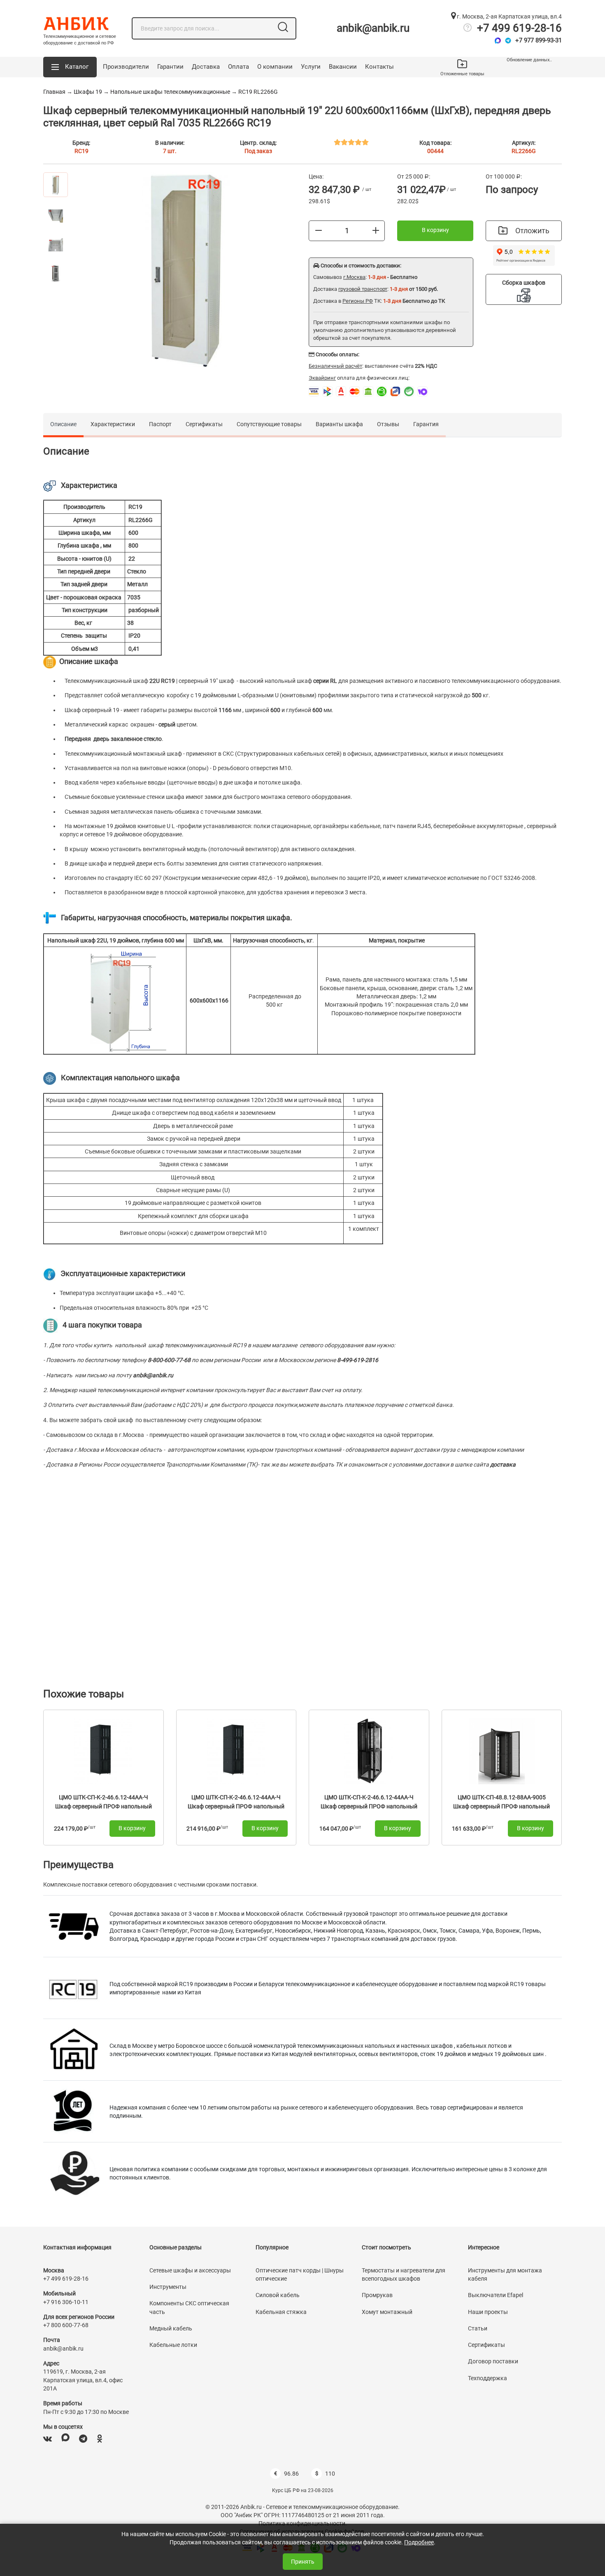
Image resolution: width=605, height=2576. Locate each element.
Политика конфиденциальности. (303, 2523)
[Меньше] (319, 230)
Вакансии (343, 67)
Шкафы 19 (88, 92)
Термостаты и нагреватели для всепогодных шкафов (404, 2274)
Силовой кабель (278, 2295)
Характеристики (113, 424)
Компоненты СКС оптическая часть (189, 2307)
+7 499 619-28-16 (519, 28)
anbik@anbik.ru (373, 28)
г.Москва (354, 277)
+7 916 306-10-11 (66, 2302)
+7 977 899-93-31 (539, 40)
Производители (126, 67)
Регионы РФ (358, 301)
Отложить (532, 231)
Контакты (379, 67)
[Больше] (376, 230)
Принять (303, 2562)
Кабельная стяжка (281, 2312)
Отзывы (388, 424)
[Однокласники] (100, 2439)
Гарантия (426, 424)
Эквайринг (322, 378)
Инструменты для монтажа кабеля (505, 2274)
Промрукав (377, 2295)
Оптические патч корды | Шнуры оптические (300, 2274)
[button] (70, 67)
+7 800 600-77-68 (66, 2325)
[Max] (498, 41)
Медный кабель (171, 2328)
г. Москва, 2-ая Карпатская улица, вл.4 (509, 16)
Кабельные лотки (173, 2345)
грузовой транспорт (363, 289)
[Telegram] (508, 41)
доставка (503, 1464)
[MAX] (65, 2439)
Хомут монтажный (387, 2312)
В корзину (435, 230)
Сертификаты (204, 424)
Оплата (239, 67)
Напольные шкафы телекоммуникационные (170, 92)
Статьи (478, 2328)
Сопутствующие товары (269, 424)
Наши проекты (488, 2312)
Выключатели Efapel (496, 2295)
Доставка (206, 67)
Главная (54, 92)
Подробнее (419, 2542)
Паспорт (160, 424)
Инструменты (168, 2287)
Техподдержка (487, 2378)
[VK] (48, 2439)
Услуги (311, 67)
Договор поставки (493, 2361)
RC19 (81, 151)
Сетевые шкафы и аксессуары (190, 2270)
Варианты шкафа (339, 424)
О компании (275, 67)
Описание (63, 424)
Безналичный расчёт (335, 366)
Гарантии (170, 67)
